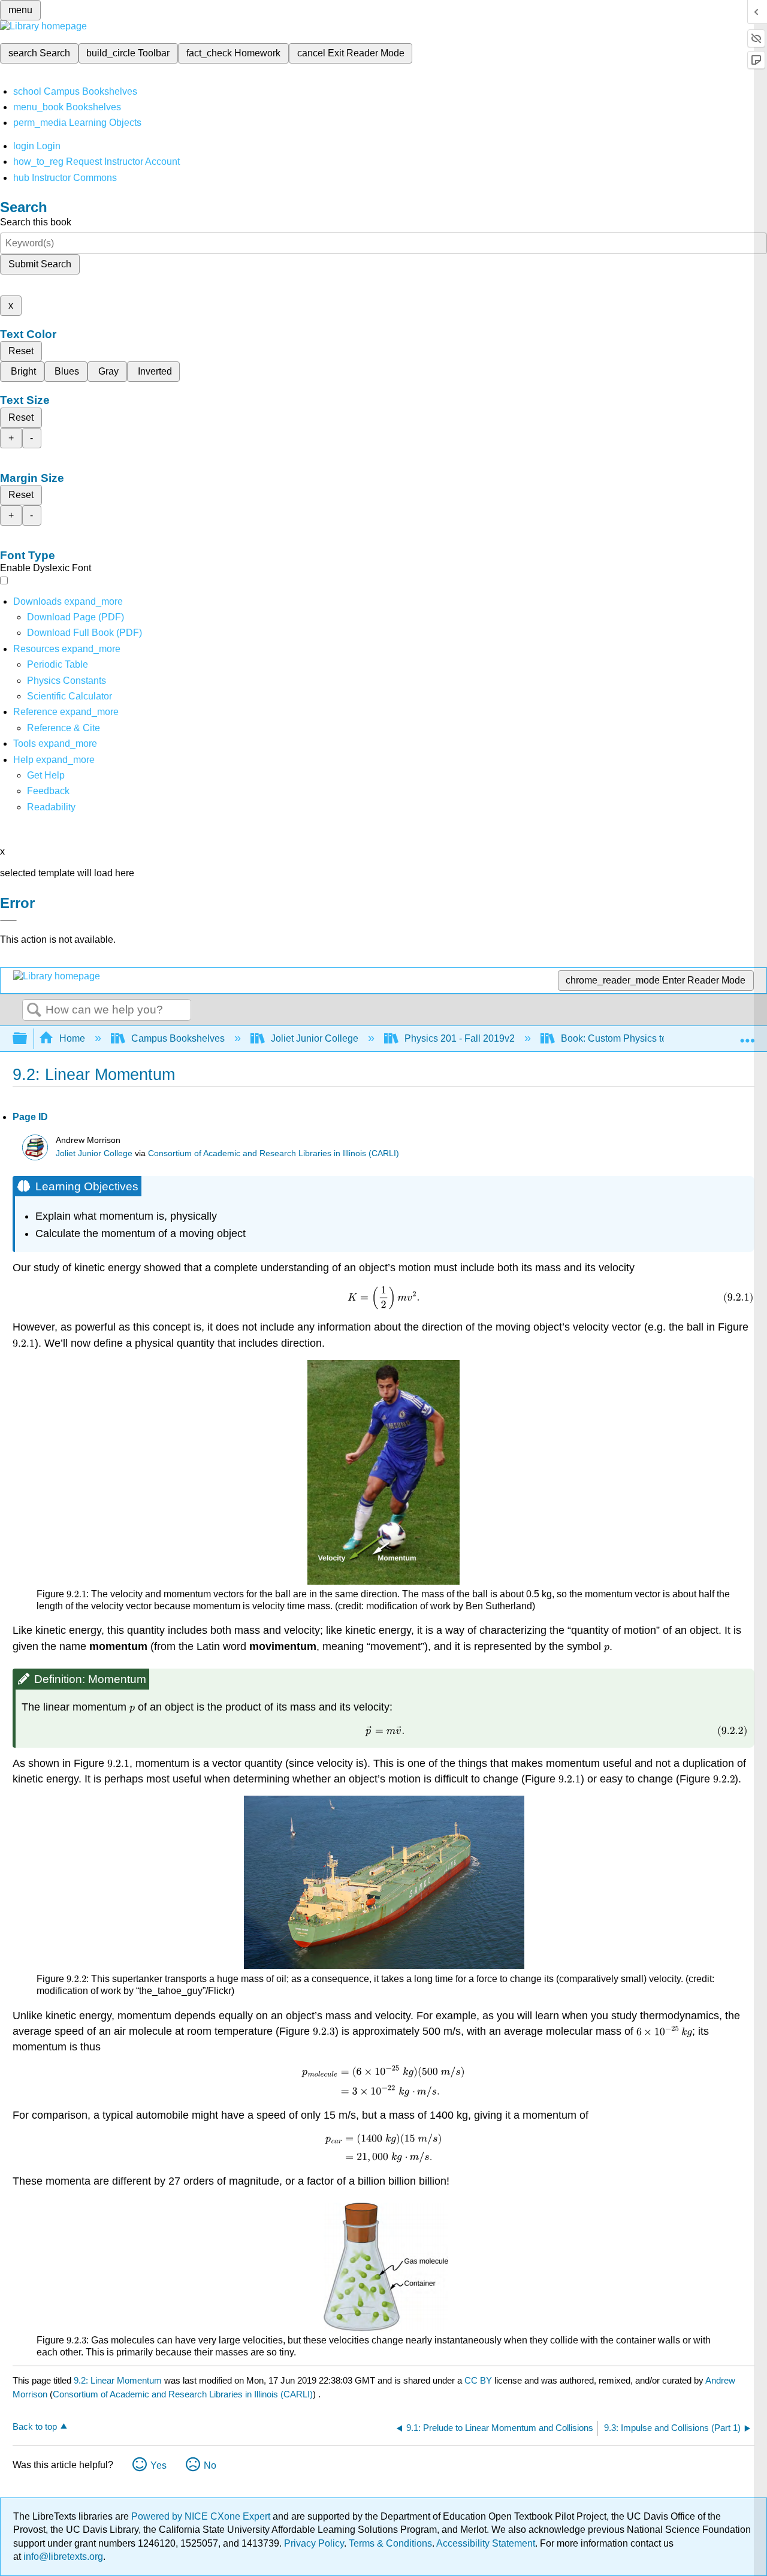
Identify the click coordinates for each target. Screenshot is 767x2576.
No (210, 2465)
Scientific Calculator (70, 696)
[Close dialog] (8, 921)
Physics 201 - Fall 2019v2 (460, 1038)
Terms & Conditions (390, 2543)
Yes (158, 2465)
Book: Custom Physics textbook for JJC (644, 1038)
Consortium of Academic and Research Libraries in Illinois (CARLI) (274, 1153)
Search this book (36, 222)
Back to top (35, 2426)
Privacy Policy (314, 2543)
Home (72, 1038)
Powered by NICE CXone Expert (202, 2516)
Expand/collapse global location (747, 1035)
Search (34, 1011)
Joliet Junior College (315, 1038)
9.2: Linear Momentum (118, 2380)
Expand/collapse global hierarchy (28, 1039)
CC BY (479, 2380)
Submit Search (40, 264)
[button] (48, 791)
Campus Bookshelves (178, 1038)
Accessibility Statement (486, 2543)
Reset (21, 351)
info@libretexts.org (62, 2557)
